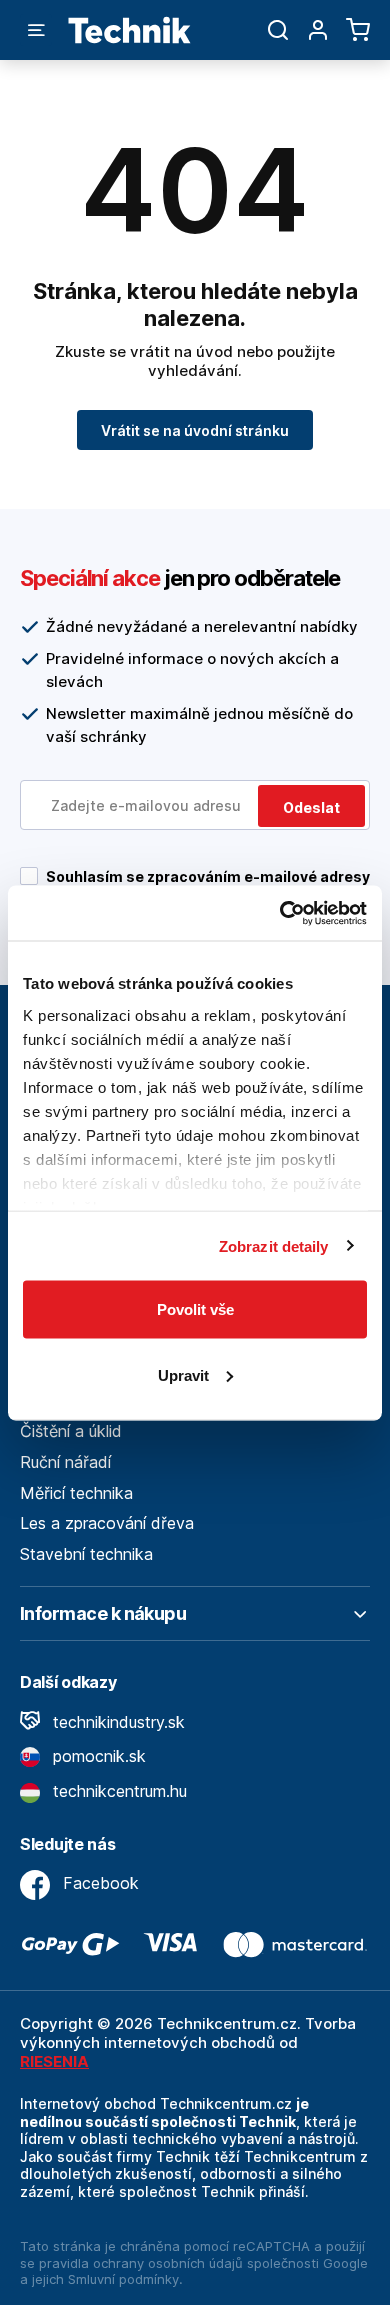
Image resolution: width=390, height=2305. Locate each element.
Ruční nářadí (65, 1462)
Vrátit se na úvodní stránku (195, 430)
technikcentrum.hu (117, 1791)
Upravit (183, 1374)
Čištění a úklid (71, 1431)
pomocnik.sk (97, 1756)
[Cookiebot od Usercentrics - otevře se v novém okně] (280, 913)
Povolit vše (195, 1309)
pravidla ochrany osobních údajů (141, 2263)
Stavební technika (86, 1554)
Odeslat (311, 807)
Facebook (98, 1883)
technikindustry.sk (116, 1722)
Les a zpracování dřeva (107, 1523)
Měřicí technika (76, 1493)
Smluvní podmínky (123, 2279)
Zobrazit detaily (274, 1245)
